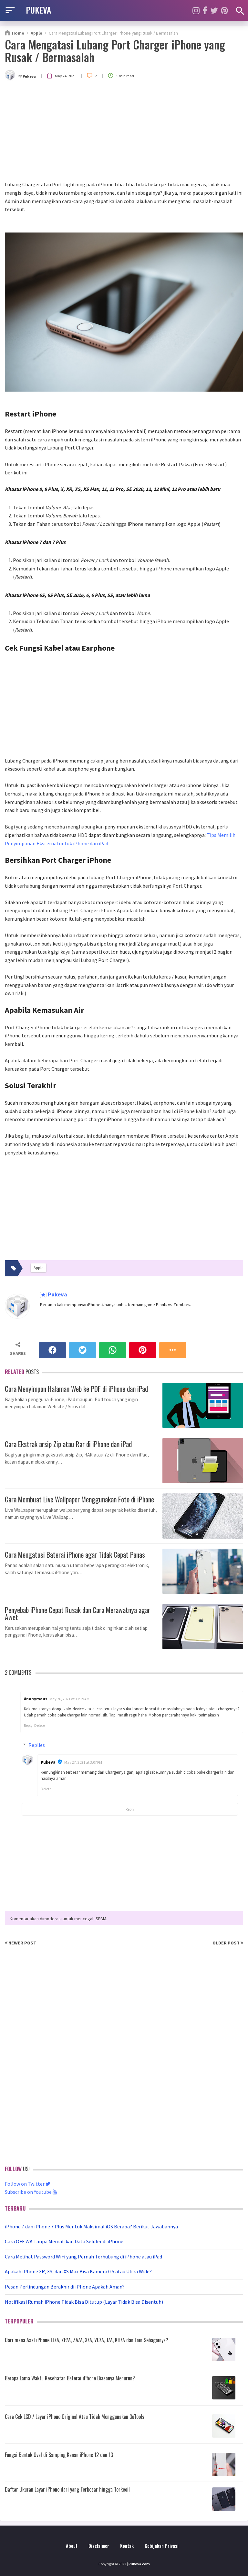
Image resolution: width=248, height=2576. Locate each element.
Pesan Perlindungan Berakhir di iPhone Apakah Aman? (65, 2287)
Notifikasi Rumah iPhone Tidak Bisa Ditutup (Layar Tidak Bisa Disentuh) (84, 2302)
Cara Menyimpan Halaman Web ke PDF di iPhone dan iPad (76, 1388)
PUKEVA (38, 10)
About (72, 2546)
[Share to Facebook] (52, 1350)
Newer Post (22, 1943)
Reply (28, 1725)
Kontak (127, 2546)
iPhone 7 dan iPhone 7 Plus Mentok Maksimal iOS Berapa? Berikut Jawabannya (91, 2226)
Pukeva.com (139, 2564)
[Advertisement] (124, 132)
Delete (40, 1725)
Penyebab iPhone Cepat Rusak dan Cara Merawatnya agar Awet (77, 1613)
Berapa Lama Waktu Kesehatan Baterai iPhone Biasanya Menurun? (70, 2378)
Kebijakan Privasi (162, 2546)
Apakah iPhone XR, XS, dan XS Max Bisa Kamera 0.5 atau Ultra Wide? (78, 2271)
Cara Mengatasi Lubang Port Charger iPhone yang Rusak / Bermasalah (115, 50)
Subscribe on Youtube (29, 2192)
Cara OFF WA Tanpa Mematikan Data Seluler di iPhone (64, 2241)
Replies (37, 1745)
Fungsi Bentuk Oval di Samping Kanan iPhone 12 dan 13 (59, 2455)
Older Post (227, 1943)
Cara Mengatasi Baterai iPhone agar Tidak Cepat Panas (75, 1554)
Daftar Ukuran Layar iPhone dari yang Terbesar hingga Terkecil (67, 2489)
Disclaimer (99, 2546)
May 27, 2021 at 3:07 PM (83, 1762)
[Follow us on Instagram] (196, 11)
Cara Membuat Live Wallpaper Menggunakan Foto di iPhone (79, 1499)
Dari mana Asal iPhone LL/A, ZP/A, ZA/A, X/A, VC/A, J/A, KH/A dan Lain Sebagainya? (87, 2340)
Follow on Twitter (25, 2184)
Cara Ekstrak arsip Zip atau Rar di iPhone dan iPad (68, 1443)
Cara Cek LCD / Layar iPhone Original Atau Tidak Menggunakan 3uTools (75, 2417)
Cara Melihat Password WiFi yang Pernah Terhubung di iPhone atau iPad (83, 2257)
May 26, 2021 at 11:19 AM (69, 1699)
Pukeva (57, 1295)
